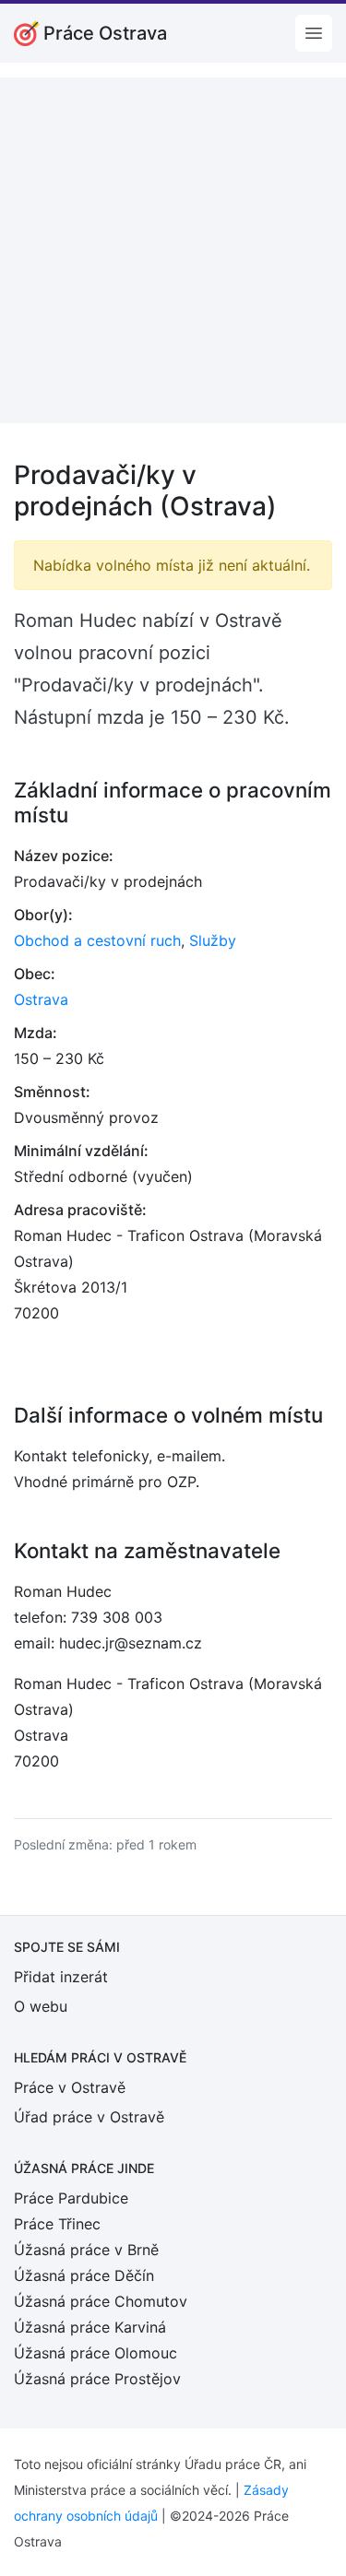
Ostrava (41, 999)
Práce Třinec (57, 2224)
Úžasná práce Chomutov (101, 2301)
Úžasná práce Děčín (84, 2275)
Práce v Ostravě (70, 2087)
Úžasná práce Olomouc (95, 2353)
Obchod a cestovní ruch (97, 940)
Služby (213, 940)
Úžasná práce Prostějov (97, 2379)
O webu (41, 2006)
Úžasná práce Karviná (90, 2327)
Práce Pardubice (71, 2198)
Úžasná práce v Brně (86, 2250)
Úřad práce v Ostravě (89, 2117)
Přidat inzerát (61, 1977)
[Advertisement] (173, 250)
